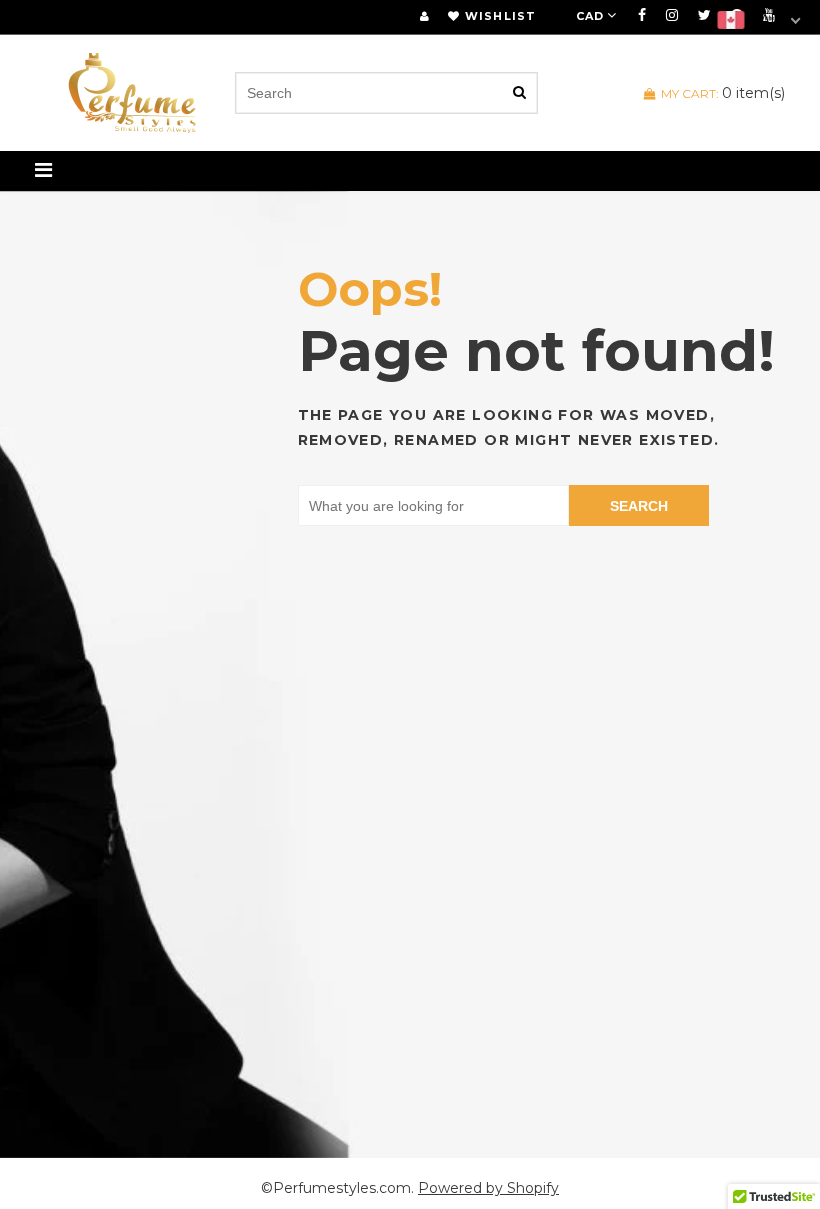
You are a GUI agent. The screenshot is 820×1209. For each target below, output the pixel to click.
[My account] (424, 16)
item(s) (723, 93)
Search (639, 506)
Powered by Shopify (488, 1188)
